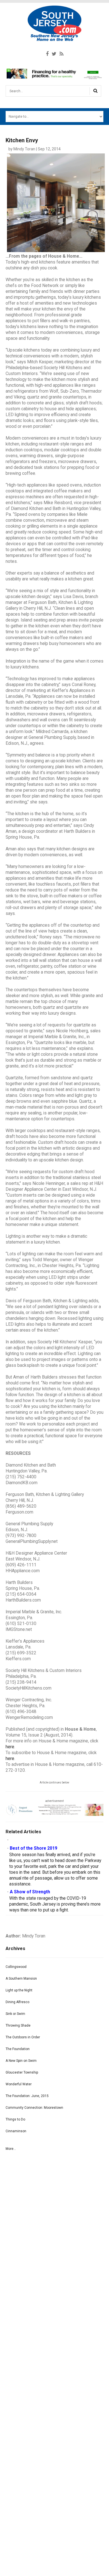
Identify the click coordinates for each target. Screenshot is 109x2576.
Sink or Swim (15, 2014)
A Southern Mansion (21, 1979)
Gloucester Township (22, 2072)
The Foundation (18, 2049)
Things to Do (15, 2119)
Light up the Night (19, 1990)
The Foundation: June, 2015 (27, 2096)
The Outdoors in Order (23, 2037)
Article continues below (54, 1782)
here (10, 1747)
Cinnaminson (16, 2131)
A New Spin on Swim (21, 2061)
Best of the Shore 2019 (34, 1848)
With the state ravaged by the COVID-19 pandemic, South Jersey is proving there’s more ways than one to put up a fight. (55, 1904)
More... (11, 2149)
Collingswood (16, 1967)
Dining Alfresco (17, 2002)
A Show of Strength (30, 1892)
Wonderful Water (19, 2084)
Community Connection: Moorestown (34, 2108)
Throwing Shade (18, 2025)
